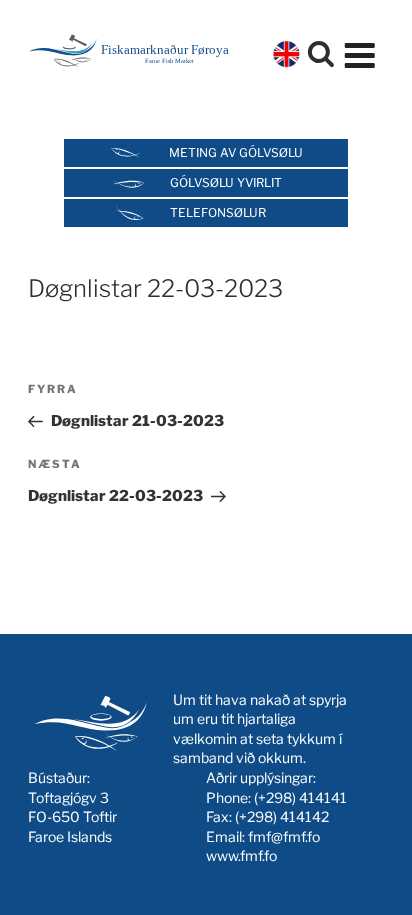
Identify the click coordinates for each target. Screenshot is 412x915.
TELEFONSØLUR (218, 212)
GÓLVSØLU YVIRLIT (226, 182)
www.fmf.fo (241, 855)
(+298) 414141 (300, 797)
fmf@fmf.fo (284, 836)
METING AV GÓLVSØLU (236, 152)
